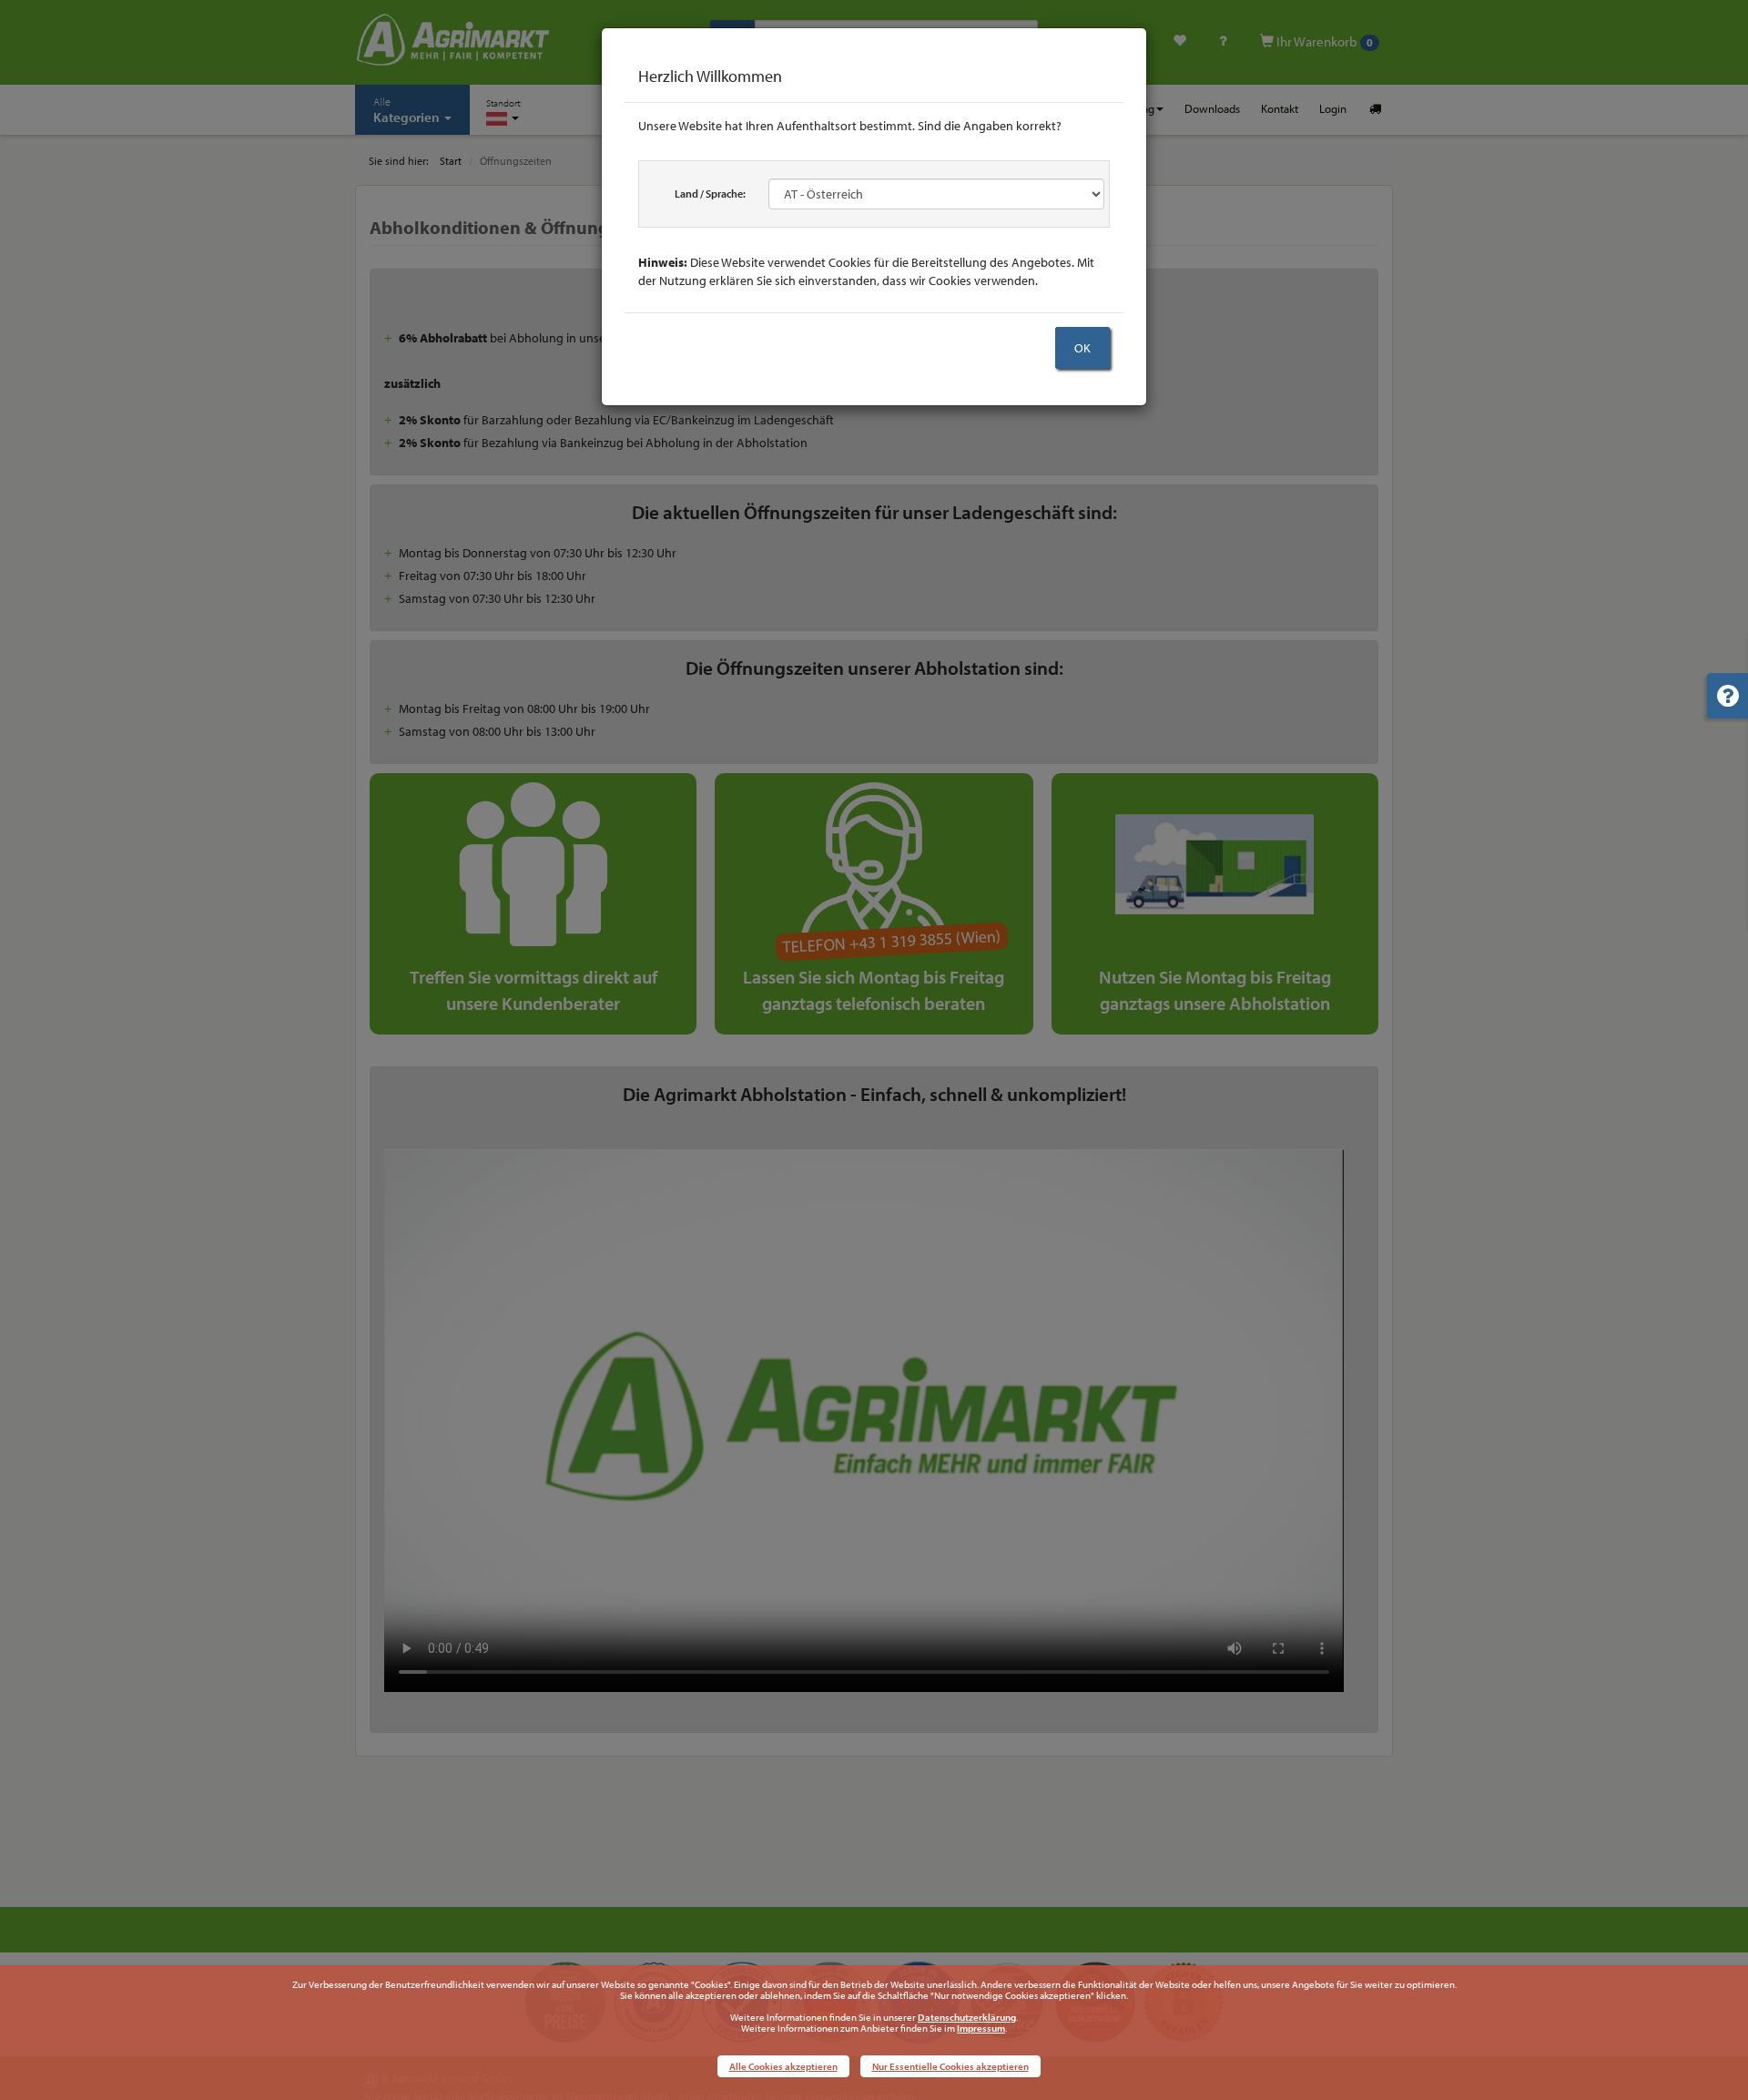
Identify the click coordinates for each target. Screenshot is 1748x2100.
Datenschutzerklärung (967, 2017)
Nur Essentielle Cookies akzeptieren (950, 2066)
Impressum (981, 2028)
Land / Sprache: (710, 194)
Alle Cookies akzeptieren (783, 2066)
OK (1082, 348)
